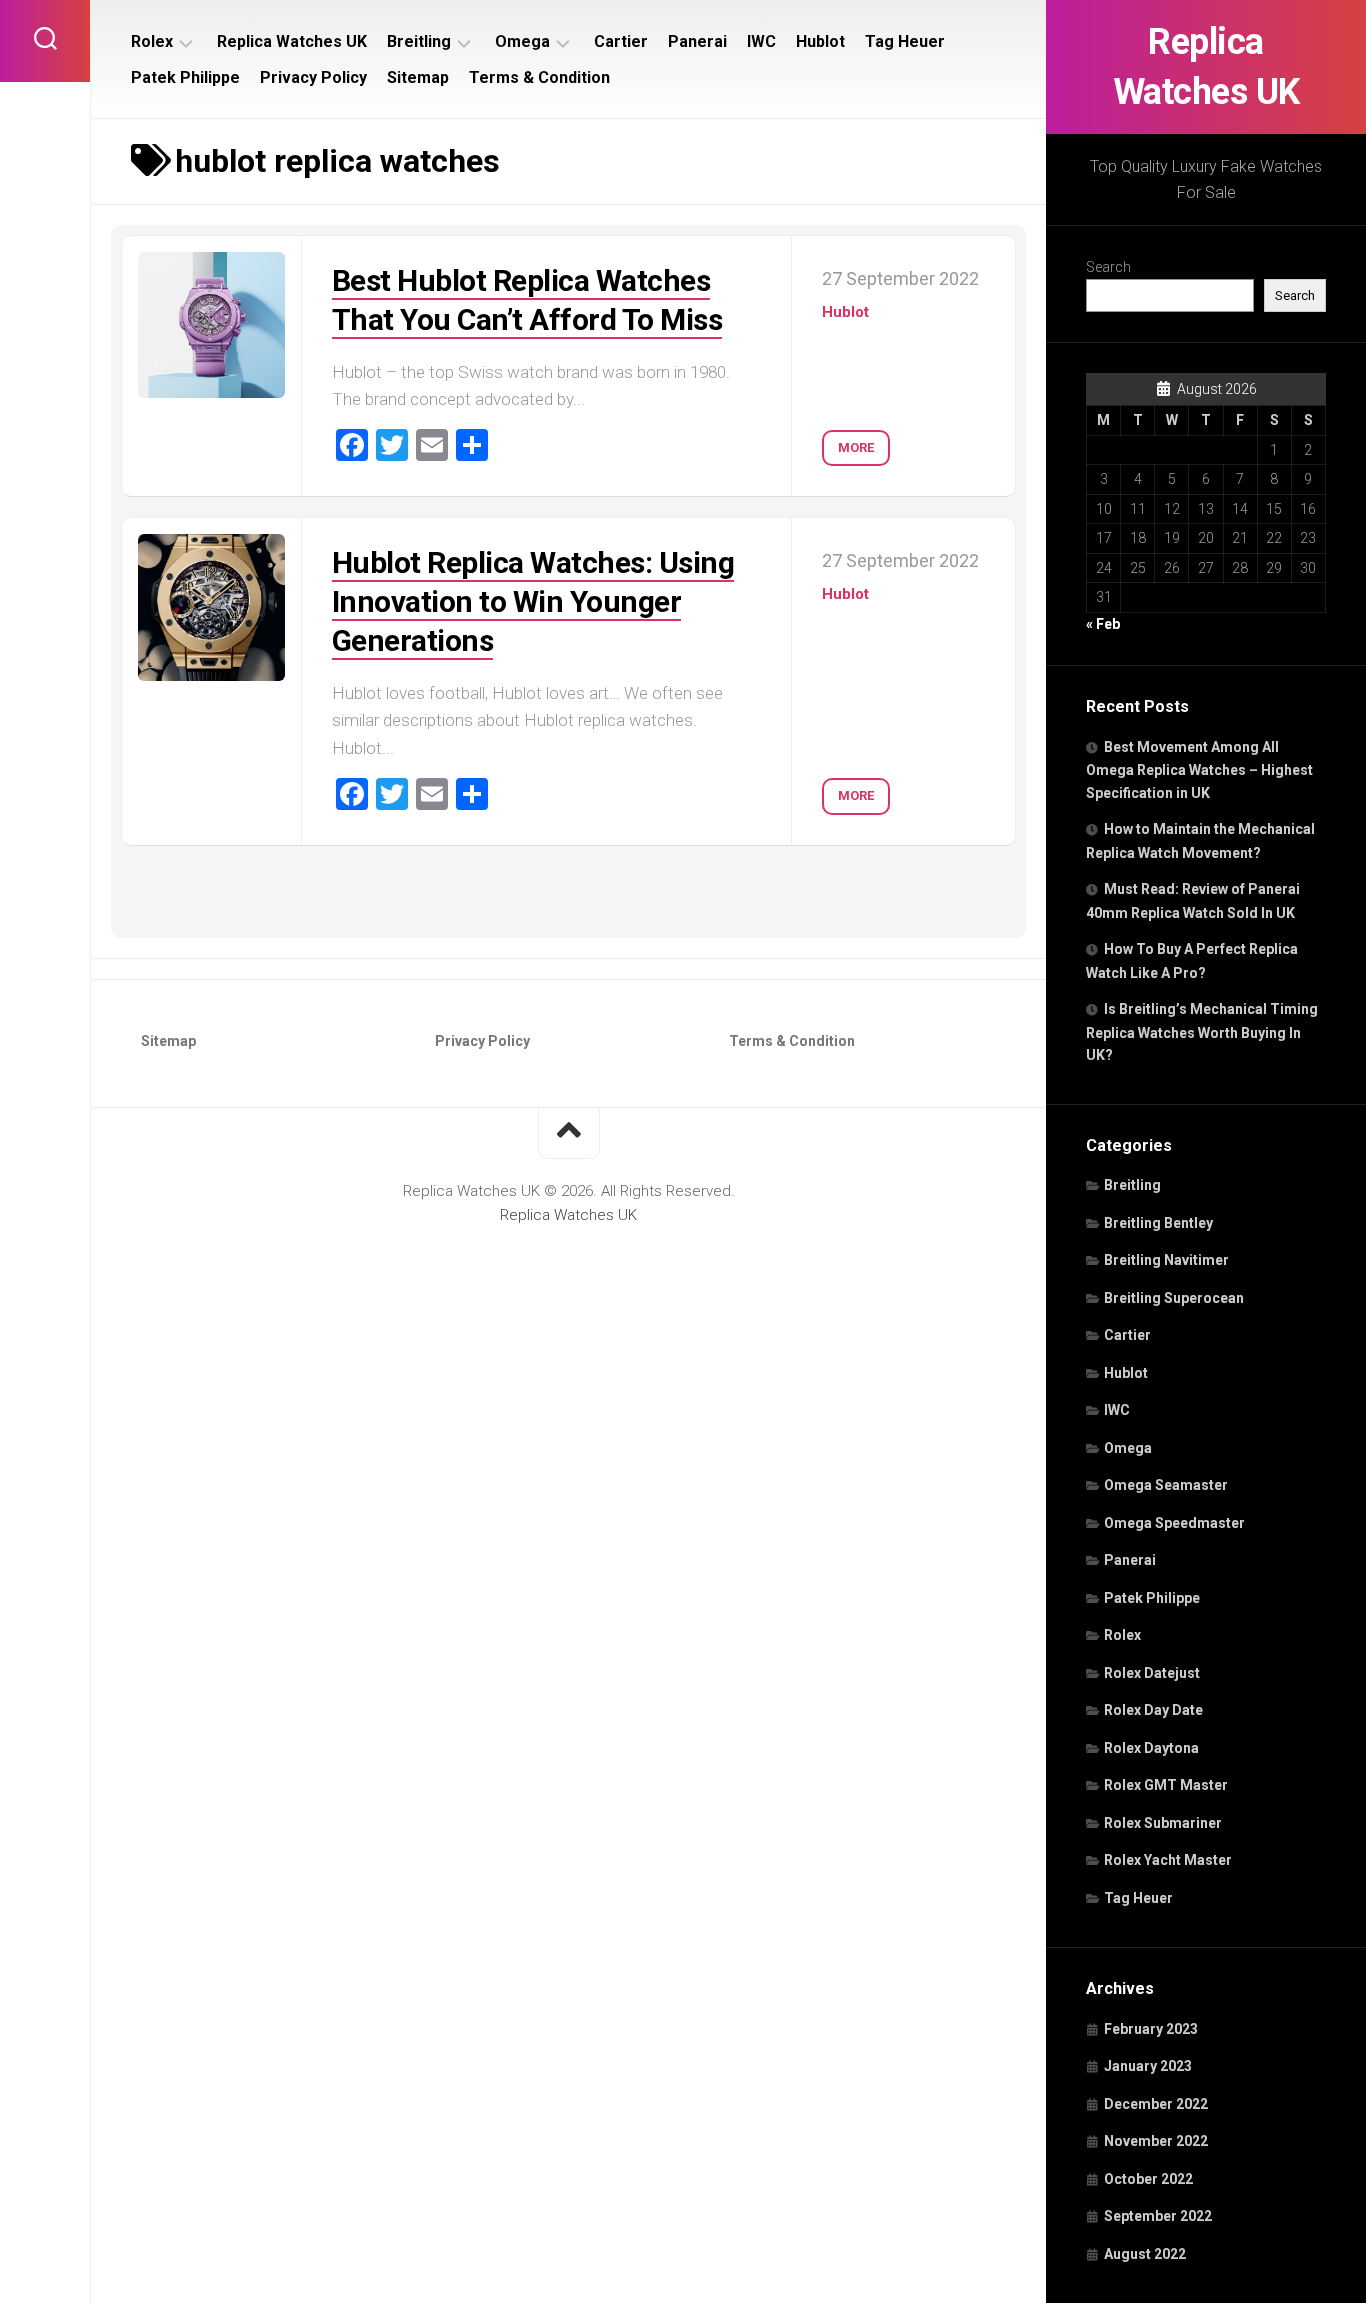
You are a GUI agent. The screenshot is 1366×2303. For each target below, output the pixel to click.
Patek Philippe (1152, 1598)
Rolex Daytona (1151, 1748)
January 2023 (1148, 2066)
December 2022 (1156, 2104)
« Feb (1103, 624)
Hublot (1126, 1373)
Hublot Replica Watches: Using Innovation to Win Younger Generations (533, 601)
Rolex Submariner (1163, 1823)
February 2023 (1151, 2029)
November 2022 (1156, 2141)
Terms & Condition (539, 77)
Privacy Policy (313, 77)
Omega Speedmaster (1174, 1523)
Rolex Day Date (1153, 1710)
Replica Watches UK (1206, 67)
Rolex (1122, 1635)
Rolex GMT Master (1166, 1785)
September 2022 (1158, 2216)
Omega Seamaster (1166, 1485)
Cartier (1127, 1335)
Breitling (1132, 1185)
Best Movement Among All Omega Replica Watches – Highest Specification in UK (1199, 770)
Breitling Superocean (1174, 1298)
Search (1108, 267)
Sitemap (418, 77)
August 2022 (1145, 2254)
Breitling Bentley (1158, 1223)
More (856, 447)
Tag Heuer (1138, 1898)
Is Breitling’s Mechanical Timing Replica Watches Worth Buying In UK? (1202, 1032)
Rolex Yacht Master (1168, 1860)
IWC (1117, 1410)
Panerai (1130, 1560)
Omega (1128, 1448)
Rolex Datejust (1152, 1673)
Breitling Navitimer (1166, 1260)
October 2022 (1148, 2179)
